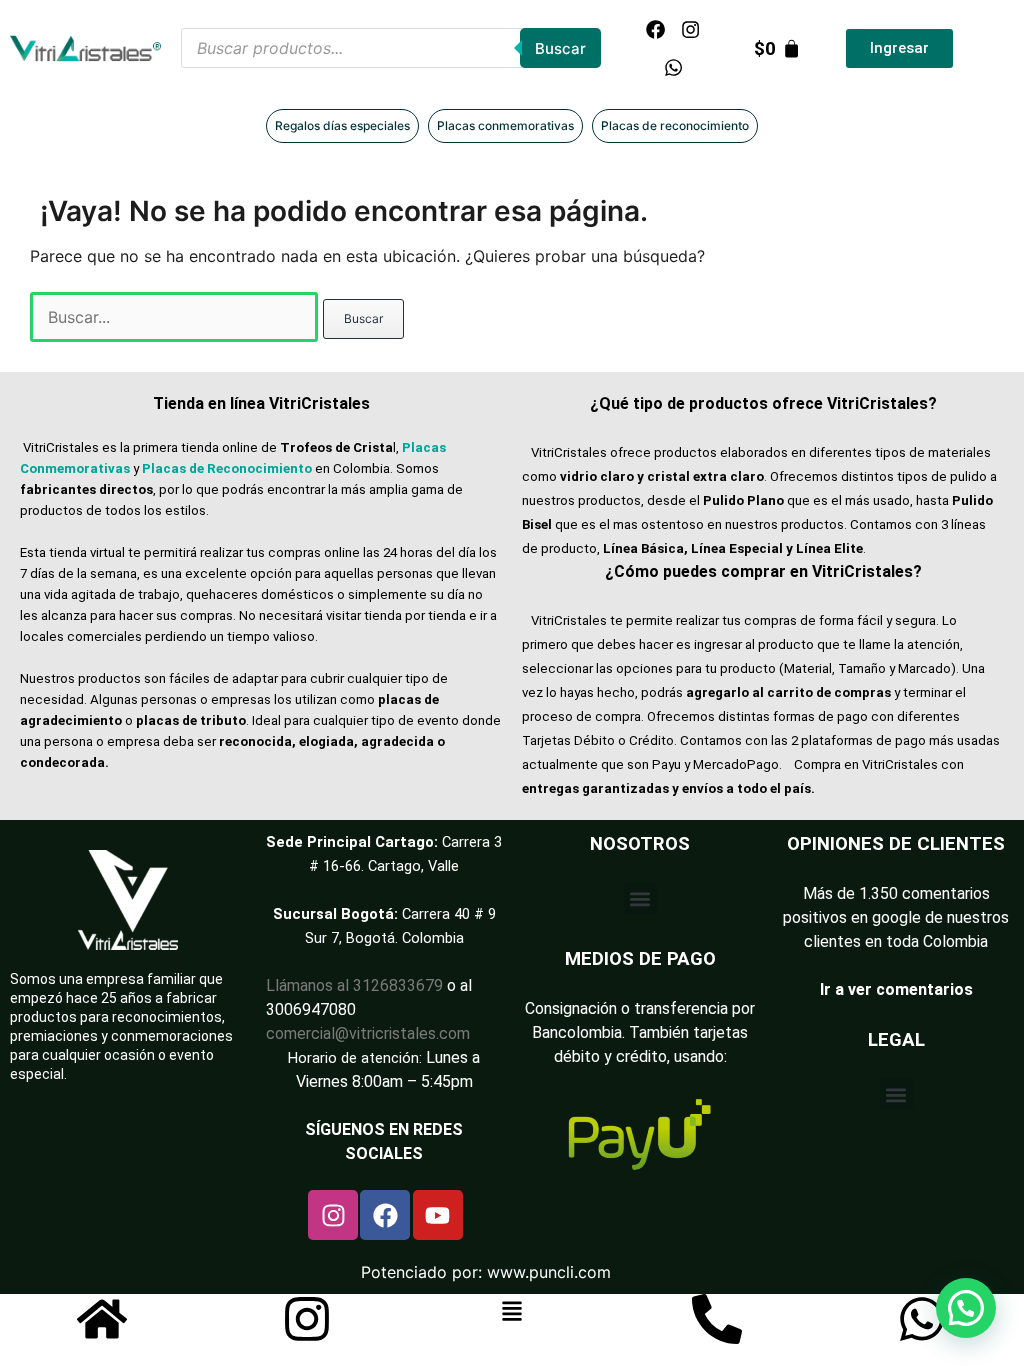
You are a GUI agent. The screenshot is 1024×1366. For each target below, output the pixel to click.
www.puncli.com (549, 1272)
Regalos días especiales (342, 125)
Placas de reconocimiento (675, 125)
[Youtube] (438, 1215)
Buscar (560, 48)
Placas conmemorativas (505, 125)
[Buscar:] (176, 317)
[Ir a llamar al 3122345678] (717, 1319)
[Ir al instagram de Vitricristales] (307, 1319)
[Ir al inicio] (102, 1319)
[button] (640, 898)
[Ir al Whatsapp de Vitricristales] (922, 1319)
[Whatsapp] (673, 67)
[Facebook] (656, 29)
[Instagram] (690, 29)
